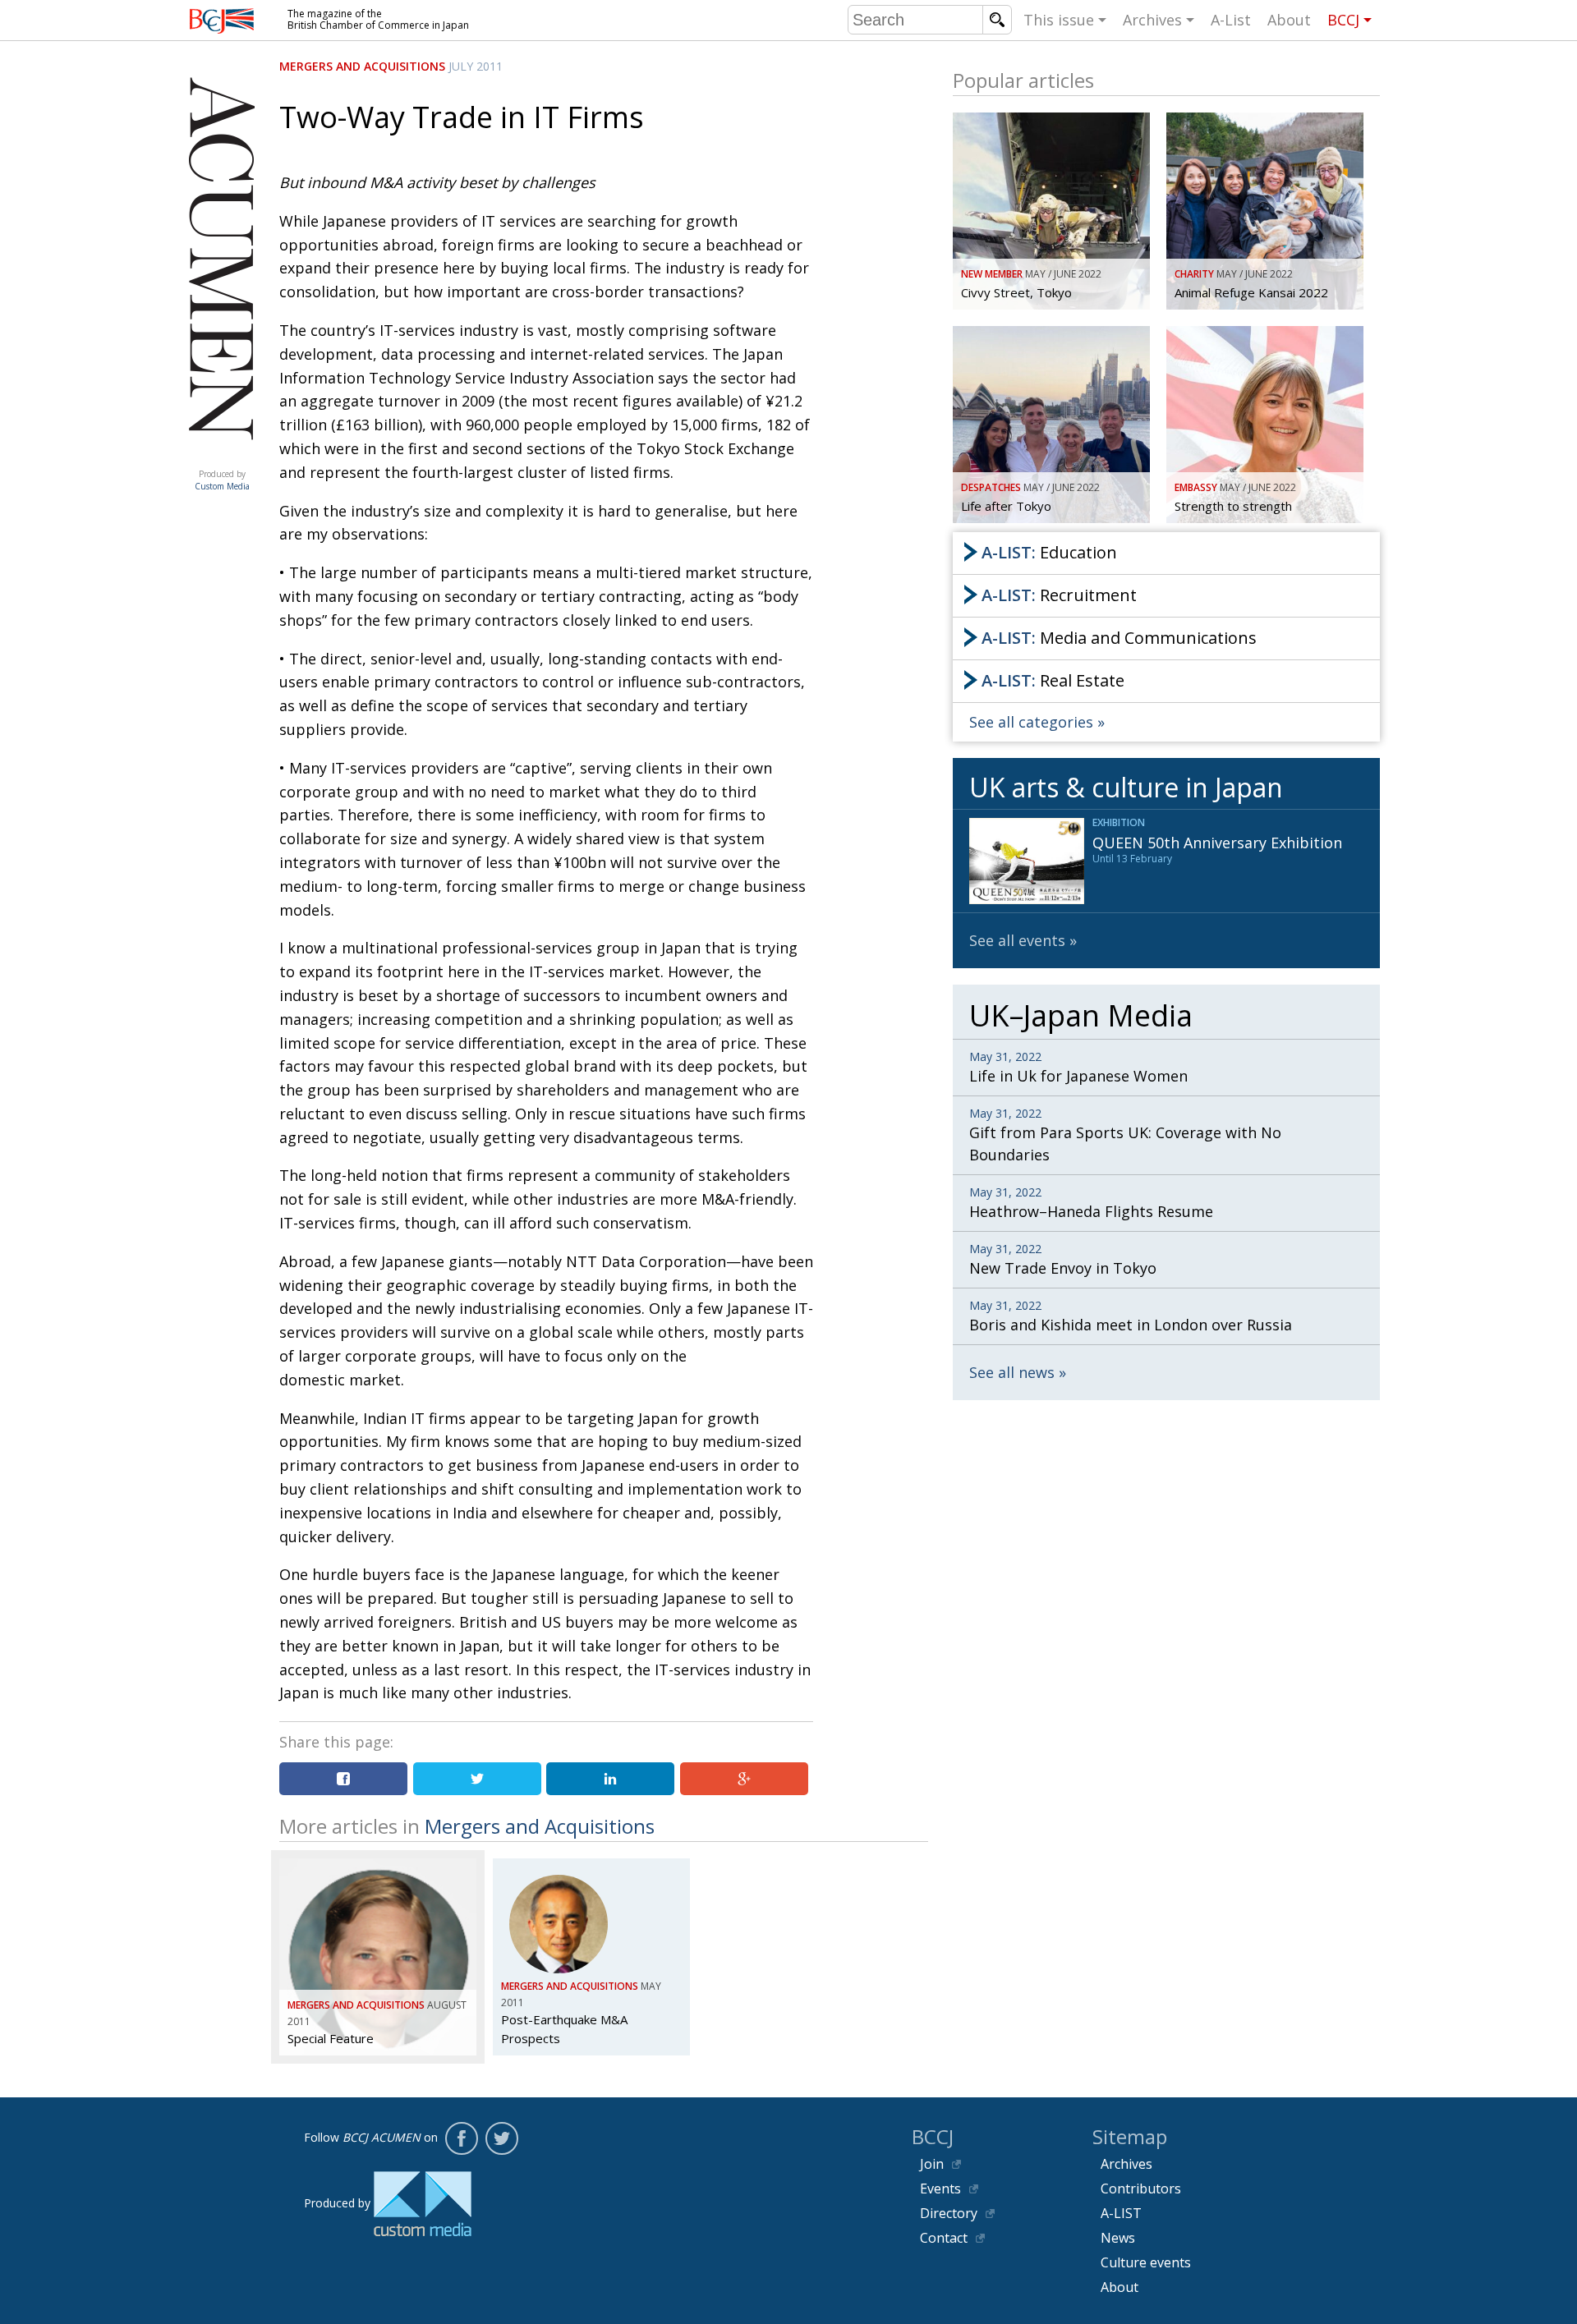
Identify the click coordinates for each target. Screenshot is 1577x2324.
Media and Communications (1119, 638)
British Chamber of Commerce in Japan (222, 21)
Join (932, 2164)
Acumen (222, 457)
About (1289, 20)
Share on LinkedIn (610, 1779)
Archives (1152, 20)
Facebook (462, 2138)
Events (940, 2189)
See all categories (1031, 722)
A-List (1231, 20)
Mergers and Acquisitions (362, 66)
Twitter (502, 2138)
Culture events (1146, 2262)
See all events (1017, 940)
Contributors (1141, 2189)
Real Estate (1053, 680)
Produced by (222, 480)
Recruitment (1059, 595)
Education (1049, 552)
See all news (1012, 1372)
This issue (1059, 20)
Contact (944, 2238)
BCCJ (1343, 20)
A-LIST (1121, 2213)
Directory (949, 2213)
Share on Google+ (744, 1779)
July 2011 (476, 66)
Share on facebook (343, 1779)
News (1118, 2238)
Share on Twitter (477, 1779)
